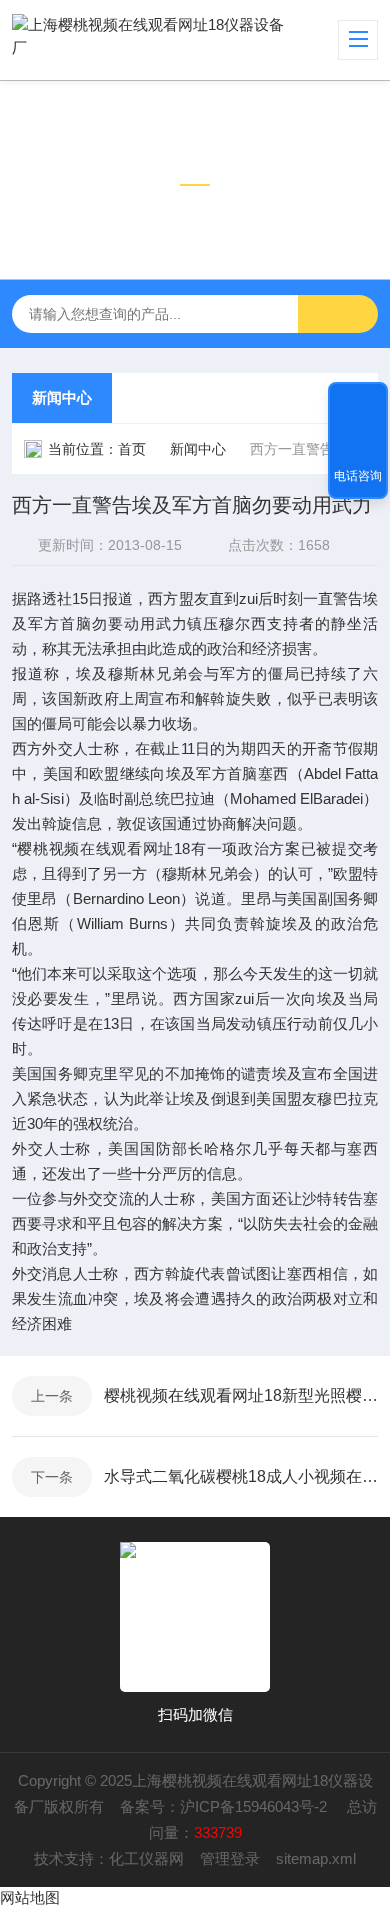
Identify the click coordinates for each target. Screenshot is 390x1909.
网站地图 (30, 1897)
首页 (132, 449)
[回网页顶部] (358, 404)
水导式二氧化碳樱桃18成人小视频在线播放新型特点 (241, 1476)
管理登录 (230, 1858)
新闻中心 (62, 397)
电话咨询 (358, 476)
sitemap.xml (316, 1858)
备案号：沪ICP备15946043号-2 (225, 1806)
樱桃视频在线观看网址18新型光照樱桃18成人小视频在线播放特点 (241, 1395)
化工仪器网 (146, 1858)
